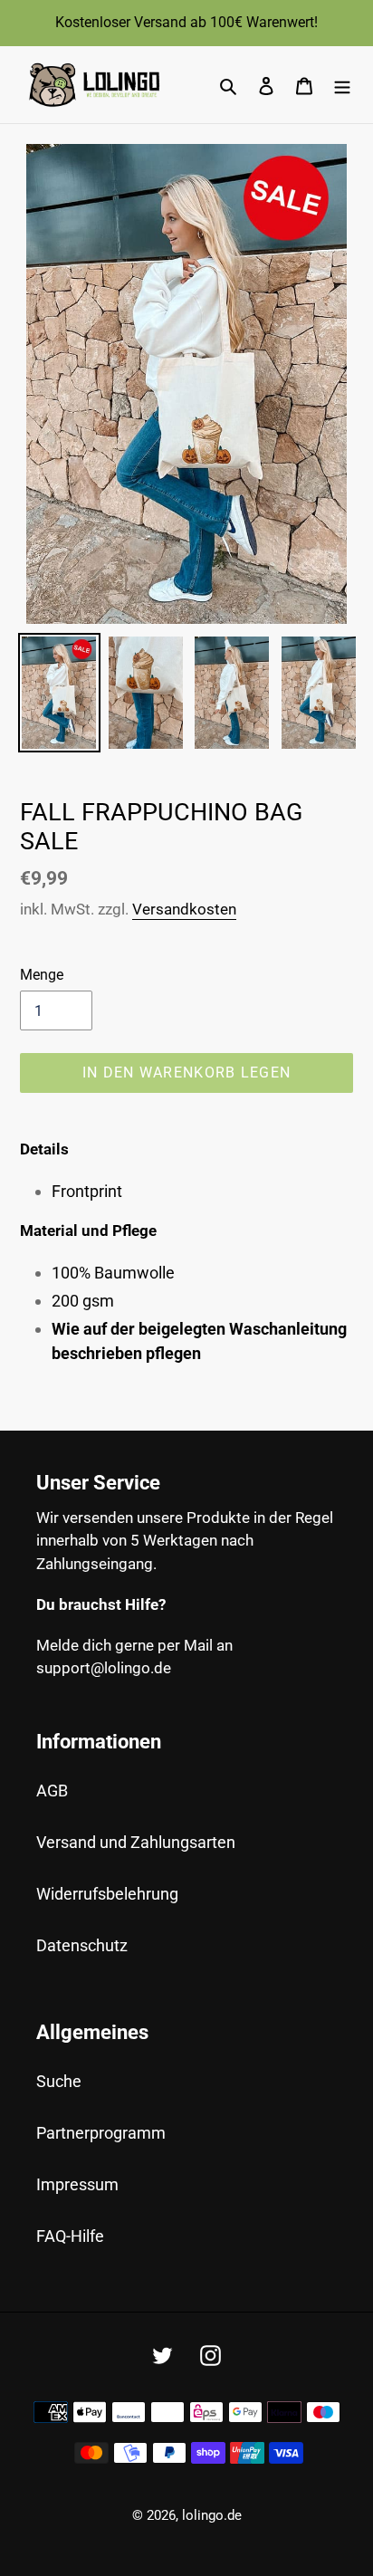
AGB (52, 1791)
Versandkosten (184, 909)
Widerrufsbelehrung (107, 1894)
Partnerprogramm (101, 2133)
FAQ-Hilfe (70, 2236)
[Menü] (342, 85)
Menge (42, 975)
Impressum (77, 2184)
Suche (59, 2081)
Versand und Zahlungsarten (136, 1842)
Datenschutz (82, 1945)
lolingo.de (212, 2515)
